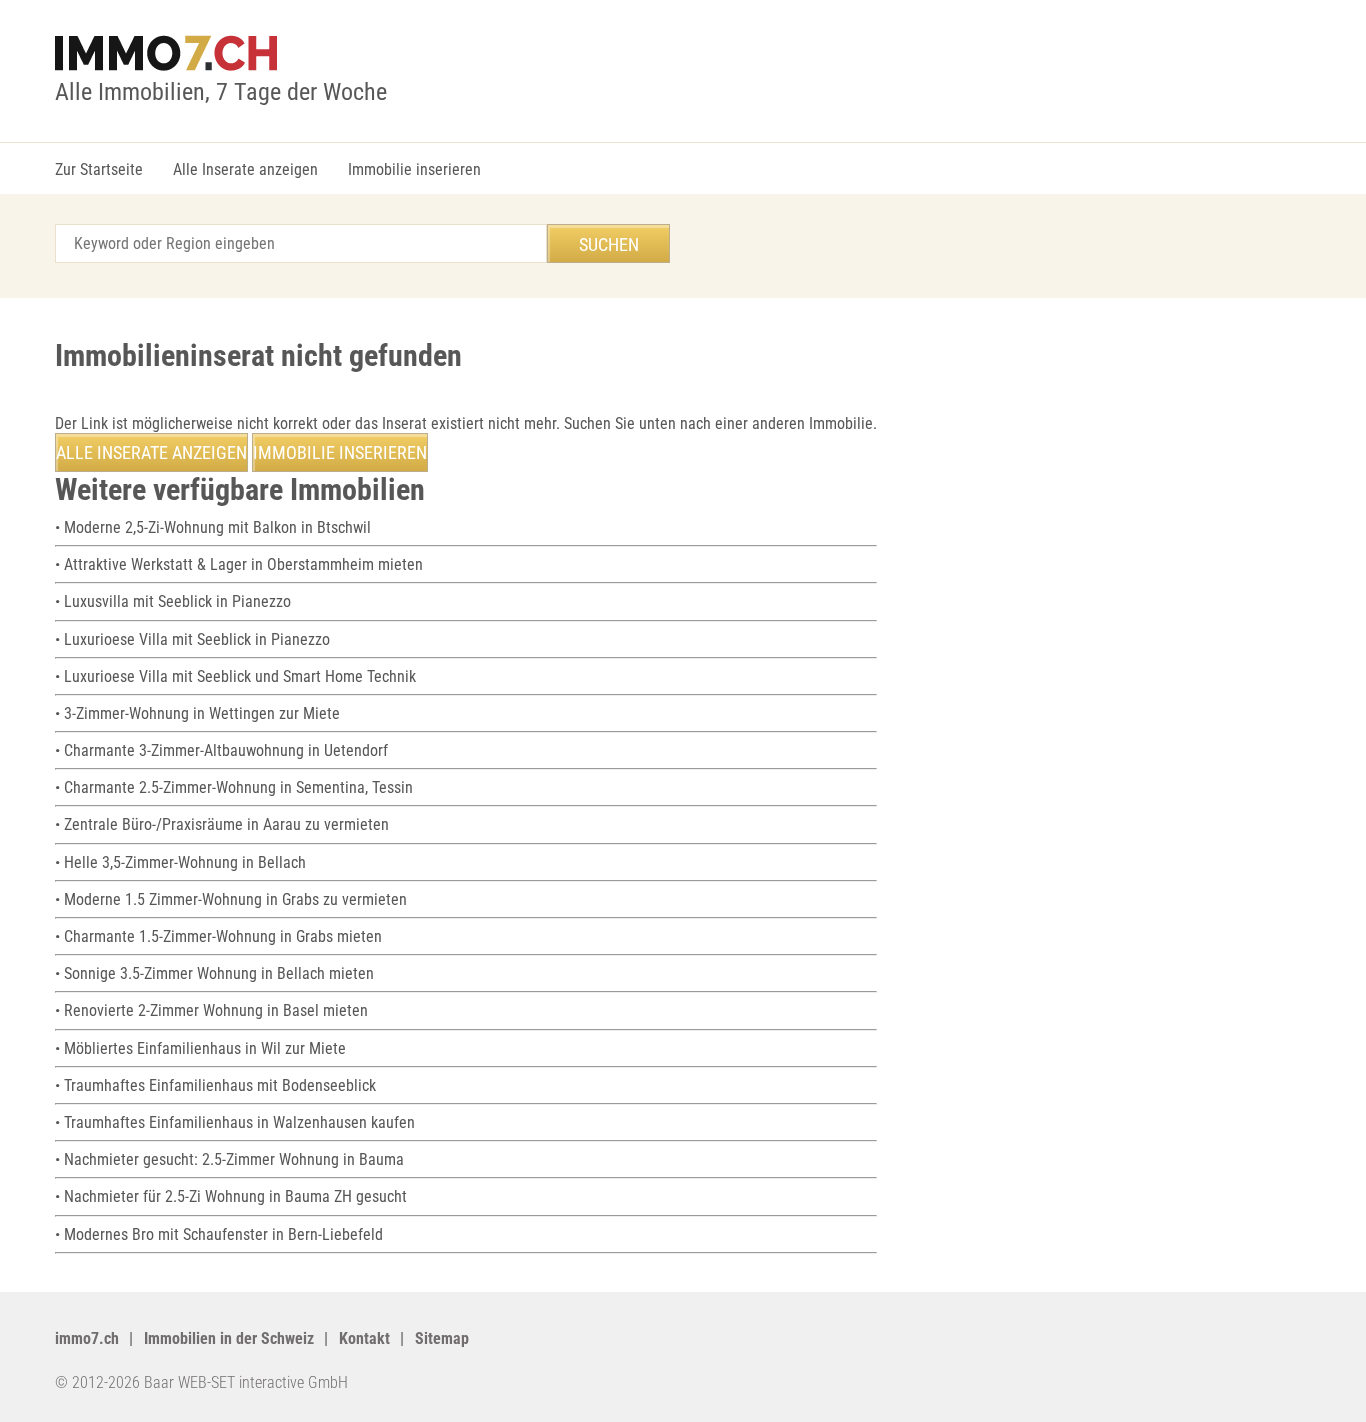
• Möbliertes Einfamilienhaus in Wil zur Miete (200, 1048)
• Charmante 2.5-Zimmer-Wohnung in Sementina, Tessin (234, 787)
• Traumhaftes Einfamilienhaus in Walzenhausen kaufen (235, 1122)
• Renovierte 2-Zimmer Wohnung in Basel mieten (211, 1010)
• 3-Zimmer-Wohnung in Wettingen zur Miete (197, 713)
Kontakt (364, 1338)
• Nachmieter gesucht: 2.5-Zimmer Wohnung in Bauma (229, 1159)
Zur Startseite (99, 169)
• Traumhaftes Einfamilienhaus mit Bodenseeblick (215, 1085)
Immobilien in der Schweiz (229, 1338)
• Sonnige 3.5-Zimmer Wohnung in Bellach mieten (214, 973)
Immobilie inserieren (414, 169)
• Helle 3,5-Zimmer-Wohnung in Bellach (180, 862)
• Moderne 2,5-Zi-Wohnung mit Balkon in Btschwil (213, 527)
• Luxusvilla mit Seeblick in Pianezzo (173, 601)
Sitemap (442, 1338)
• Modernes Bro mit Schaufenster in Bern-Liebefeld (219, 1234)
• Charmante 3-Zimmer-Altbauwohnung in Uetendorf (221, 750)
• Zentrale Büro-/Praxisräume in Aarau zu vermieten (222, 824)
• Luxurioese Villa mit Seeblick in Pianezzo (192, 639)
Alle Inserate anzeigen (245, 169)
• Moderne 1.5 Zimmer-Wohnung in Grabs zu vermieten (231, 899)
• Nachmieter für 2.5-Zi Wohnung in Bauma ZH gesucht (231, 1196)
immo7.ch (87, 1338)
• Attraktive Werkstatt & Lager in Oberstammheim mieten (239, 564)
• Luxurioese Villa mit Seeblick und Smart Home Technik (235, 676)
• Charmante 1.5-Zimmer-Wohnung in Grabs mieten (218, 936)
